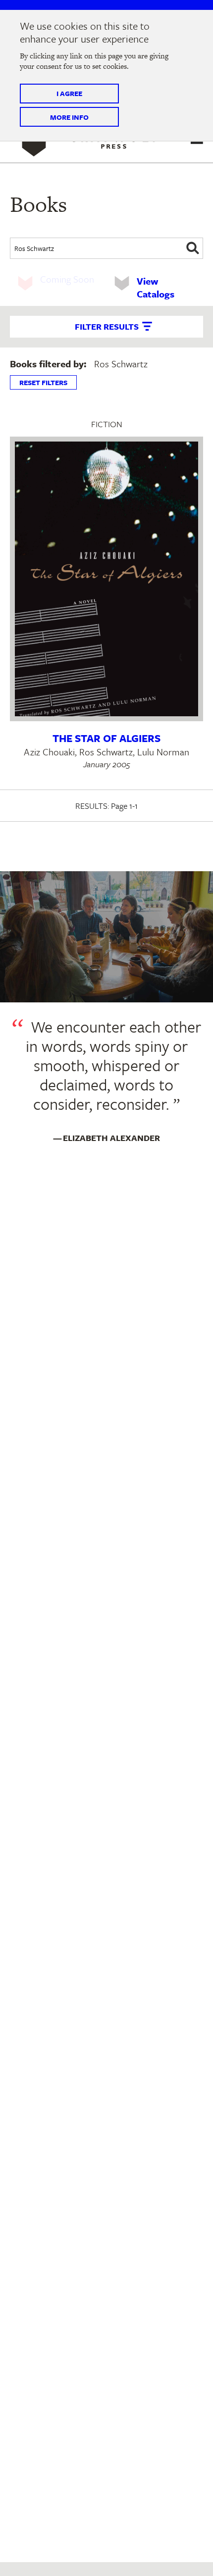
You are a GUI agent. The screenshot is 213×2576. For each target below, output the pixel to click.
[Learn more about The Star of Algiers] (106, 579)
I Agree (69, 93)
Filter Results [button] (107, 326)
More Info (69, 117)
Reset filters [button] (43, 382)
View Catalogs (156, 287)
